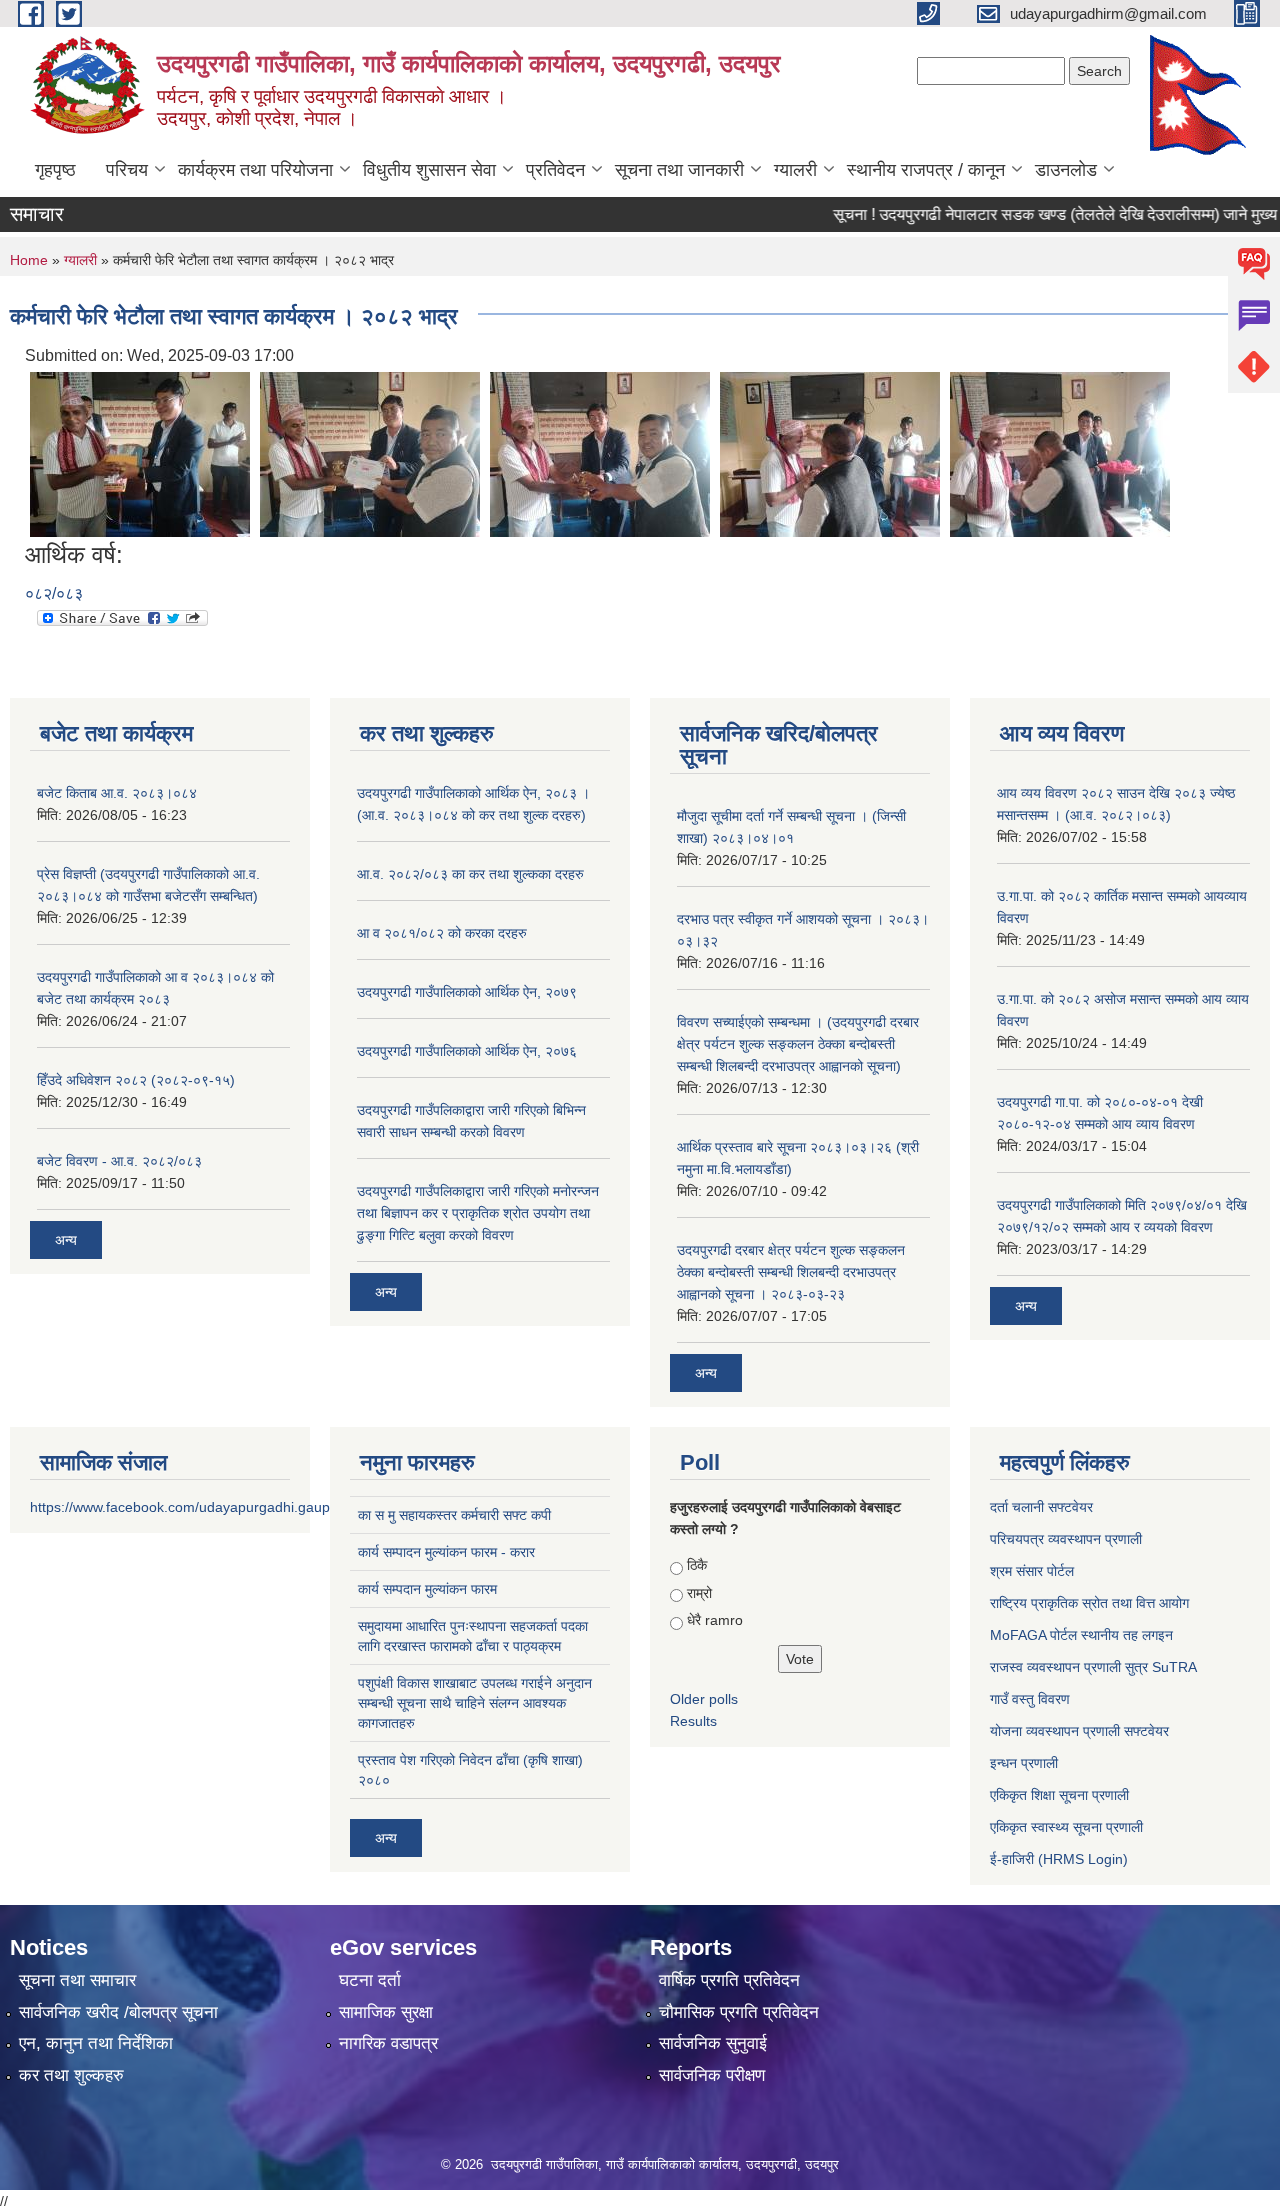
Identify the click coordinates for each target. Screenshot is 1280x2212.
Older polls (704, 1699)
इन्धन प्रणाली (1024, 1763)
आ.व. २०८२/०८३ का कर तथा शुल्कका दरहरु (470, 874)
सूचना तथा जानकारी (679, 170)
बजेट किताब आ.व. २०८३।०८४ (117, 793)
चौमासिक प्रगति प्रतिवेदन (739, 2012)
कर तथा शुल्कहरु (71, 2075)
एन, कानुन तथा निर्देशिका (96, 2043)
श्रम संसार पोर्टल (1032, 1571)
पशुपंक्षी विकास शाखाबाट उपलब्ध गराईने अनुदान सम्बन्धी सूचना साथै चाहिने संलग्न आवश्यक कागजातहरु (475, 1703)
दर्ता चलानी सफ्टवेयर (1041, 1507)
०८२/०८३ (54, 593)
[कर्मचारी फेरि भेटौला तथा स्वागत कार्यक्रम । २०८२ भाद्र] (140, 453)
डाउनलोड (1066, 170)
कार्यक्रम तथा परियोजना (255, 170)
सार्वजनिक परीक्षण (712, 2075)
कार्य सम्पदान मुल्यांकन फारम (427, 1589)
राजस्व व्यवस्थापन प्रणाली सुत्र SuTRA (1093, 1667)
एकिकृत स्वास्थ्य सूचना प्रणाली (1066, 1827)
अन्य (66, 1240)
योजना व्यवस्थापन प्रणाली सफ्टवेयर (1079, 1731)
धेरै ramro (715, 1620)
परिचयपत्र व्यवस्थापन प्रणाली (1066, 1539)
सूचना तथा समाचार (77, 1980)
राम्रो (699, 1593)
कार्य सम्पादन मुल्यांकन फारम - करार (446, 1552)
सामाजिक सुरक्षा (386, 2012)
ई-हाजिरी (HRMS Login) (1059, 1859)
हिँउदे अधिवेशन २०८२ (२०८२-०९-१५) (136, 1080)
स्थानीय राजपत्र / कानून (926, 170)
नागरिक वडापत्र (388, 2043)
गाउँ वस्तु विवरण (1030, 1699)
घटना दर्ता (370, 1980)
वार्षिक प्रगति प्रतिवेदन (729, 1980)
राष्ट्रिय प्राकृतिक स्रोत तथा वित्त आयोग (1089, 1603)
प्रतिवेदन (555, 170)
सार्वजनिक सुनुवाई (713, 2043)
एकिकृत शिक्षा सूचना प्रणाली (1059, 1795)
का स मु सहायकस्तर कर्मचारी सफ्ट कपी (454, 1515)
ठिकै (697, 1565)
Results (693, 1721)
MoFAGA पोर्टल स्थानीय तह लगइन (1081, 1635)
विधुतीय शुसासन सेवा (429, 170)
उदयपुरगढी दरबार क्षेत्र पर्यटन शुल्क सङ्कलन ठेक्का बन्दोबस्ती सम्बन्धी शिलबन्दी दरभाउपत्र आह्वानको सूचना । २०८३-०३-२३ (791, 1272)
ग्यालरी (795, 170)
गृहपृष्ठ (55, 170)
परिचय (127, 170)
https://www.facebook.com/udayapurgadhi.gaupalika (194, 1507)
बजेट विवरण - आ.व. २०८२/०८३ (119, 1161)
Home (29, 260)
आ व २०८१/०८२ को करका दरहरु (442, 933)
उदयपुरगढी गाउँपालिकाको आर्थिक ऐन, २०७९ (467, 992)
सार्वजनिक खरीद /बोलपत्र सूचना (118, 2012)
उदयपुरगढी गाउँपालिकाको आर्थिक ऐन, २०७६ (467, 1051)
